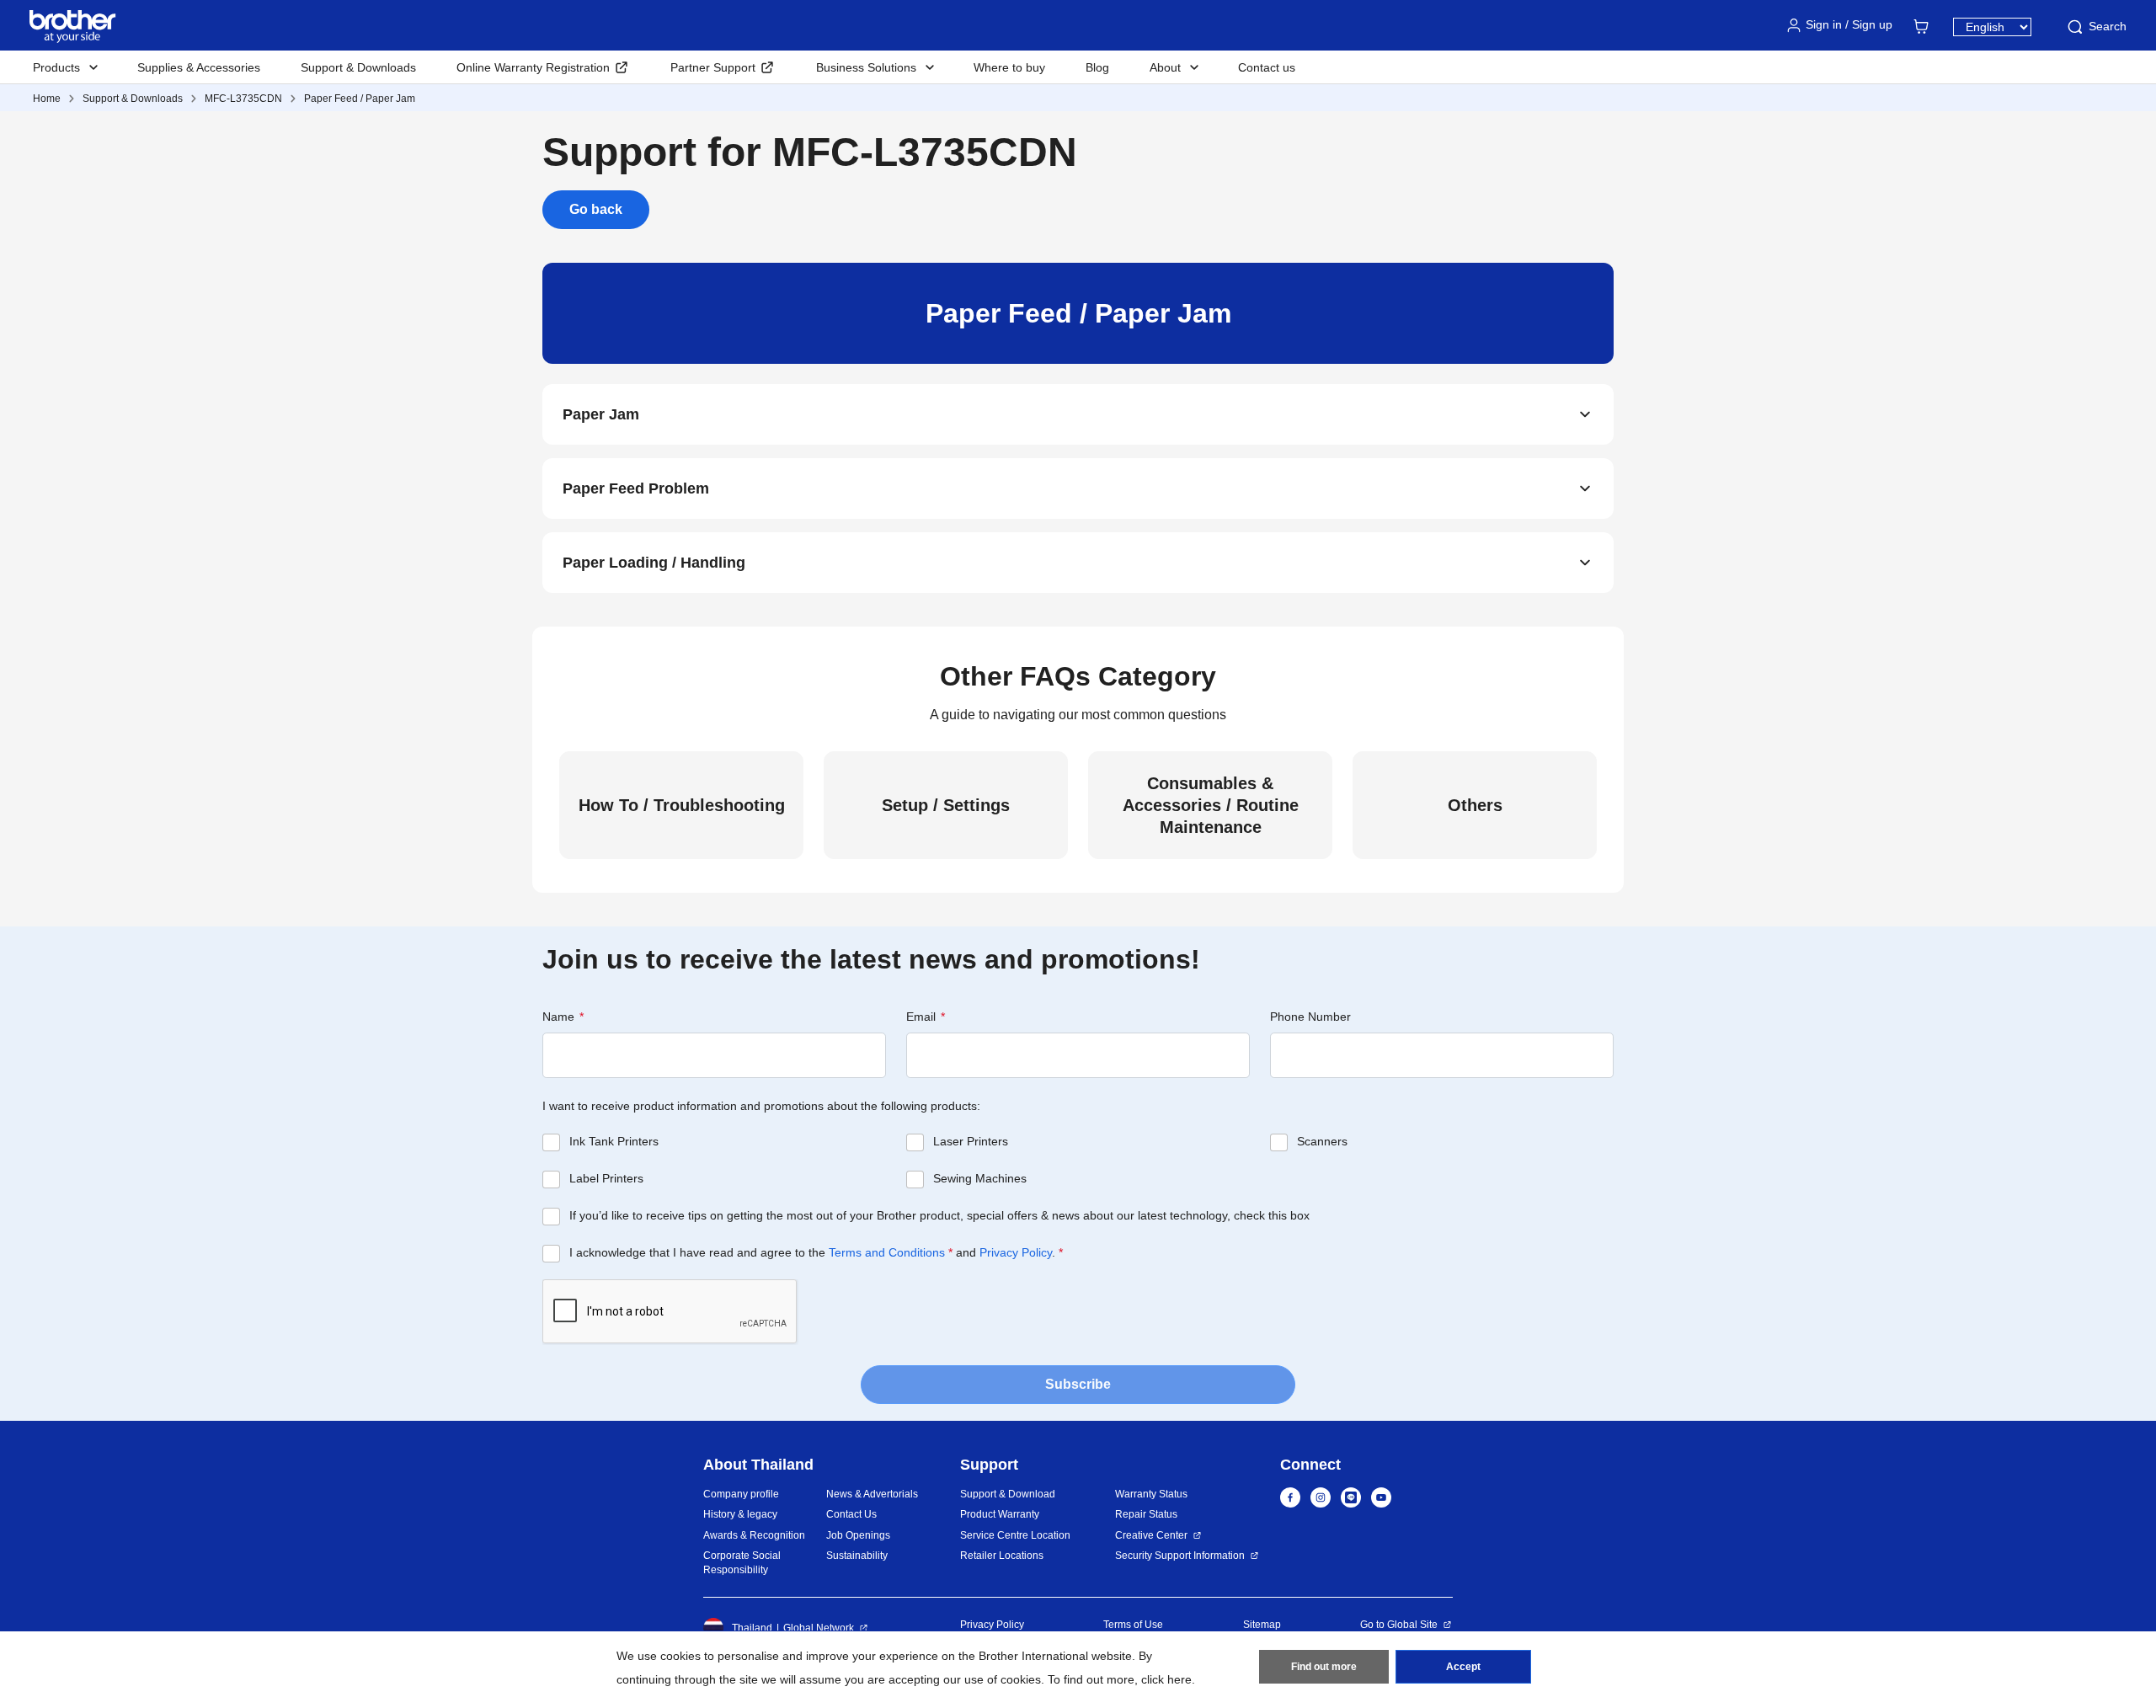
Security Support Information (1180, 1556)
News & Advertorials (872, 1494)
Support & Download (1008, 1494)
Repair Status (1146, 1514)
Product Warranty (1000, 1514)
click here (1166, 1679)
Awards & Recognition (754, 1535)
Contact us (1267, 67)
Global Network (819, 1628)
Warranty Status (1151, 1494)
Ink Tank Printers (614, 1141)
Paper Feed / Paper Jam (360, 99)
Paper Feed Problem (636, 488)
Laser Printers (971, 1141)
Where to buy (1009, 67)
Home (47, 99)
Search (2108, 26)
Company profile (741, 1494)
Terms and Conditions (887, 1252)
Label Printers (606, 1178)
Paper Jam (601, 414)
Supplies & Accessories (199, 67)
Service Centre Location (1015, 1535)
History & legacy (740, 1514)
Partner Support (713, 67)
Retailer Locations (1002, 1556)
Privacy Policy (1016, 1252)
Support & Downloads (358, 67)
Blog (1097, 67)
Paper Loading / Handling (654, 563)
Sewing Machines (980, 1178)
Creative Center (1151, 1535)
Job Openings (858, 1535)
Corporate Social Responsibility (742, 1563)
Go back (596, 209)
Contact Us (851, 1514)
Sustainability (857, 1556)
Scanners (1322, 1141)
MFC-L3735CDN (243, 99)
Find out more (1324, 1667)
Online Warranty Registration (533, 67)
